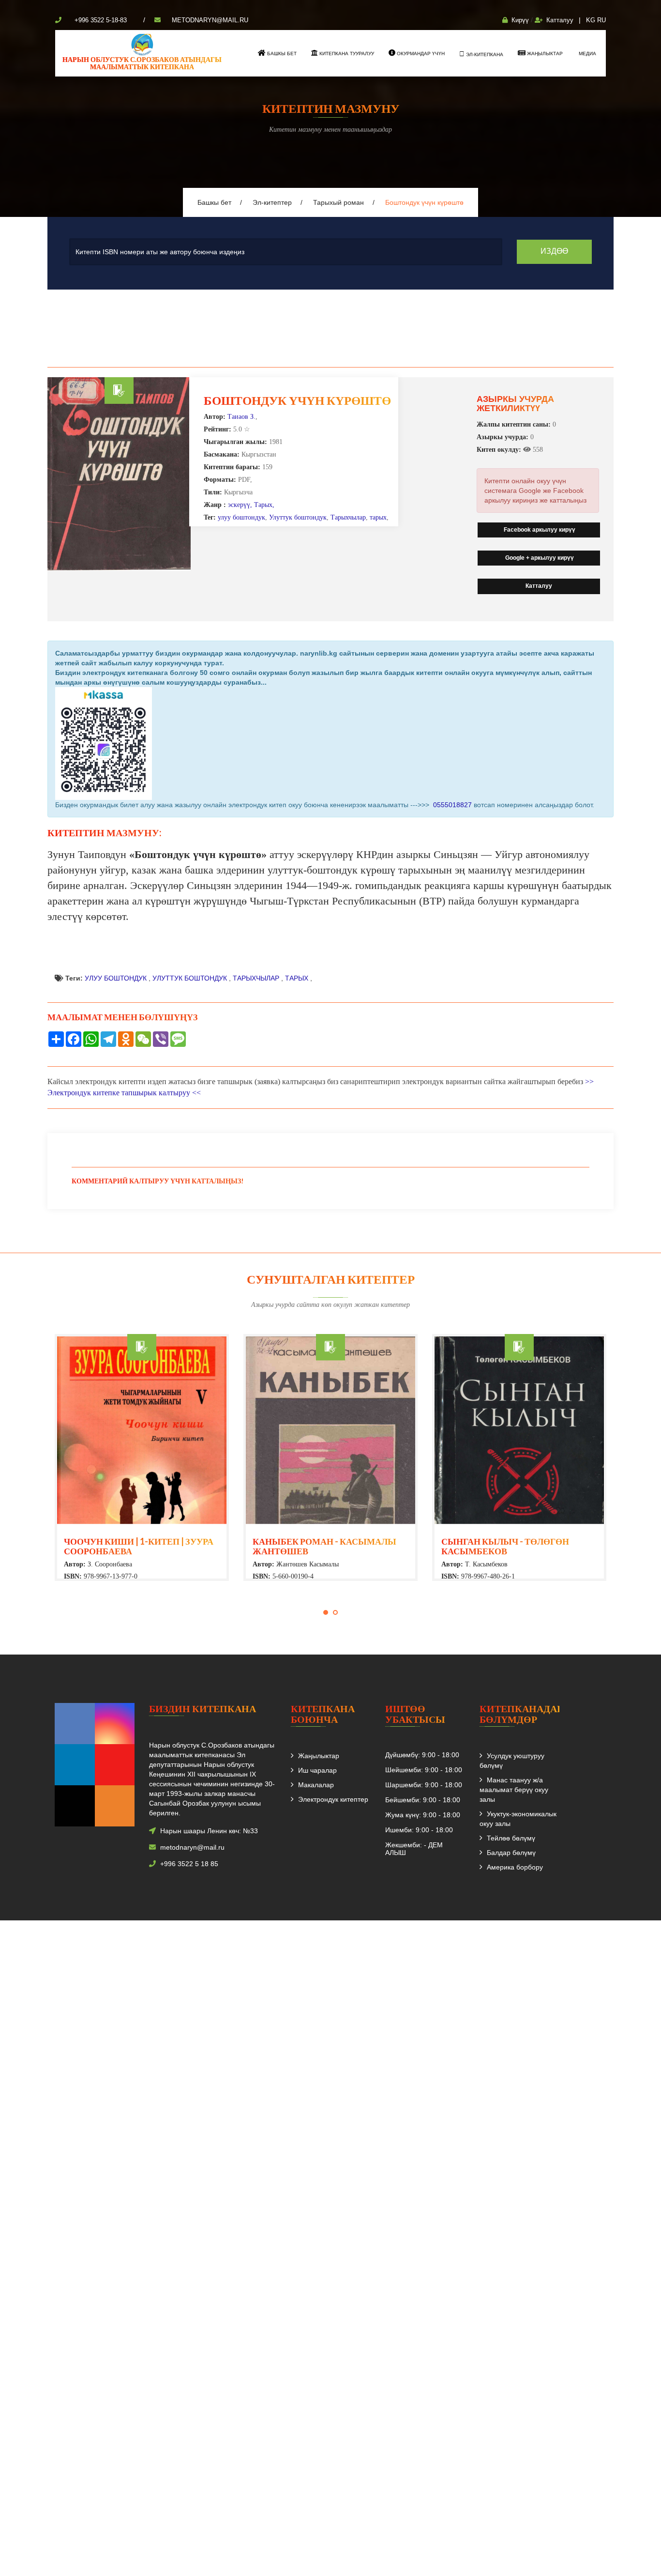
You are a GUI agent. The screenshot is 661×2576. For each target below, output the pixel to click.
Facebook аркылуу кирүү (539, 530)
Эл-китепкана (484, 54)
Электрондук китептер (333, 1799)
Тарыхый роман (338, 202)
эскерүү (239, 505)
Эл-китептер (272, 202)
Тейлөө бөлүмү (511, 1838)
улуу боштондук (241, 517)
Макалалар (316, 1785)
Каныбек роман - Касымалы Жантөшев (324, 1546)
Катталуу (560, 20)
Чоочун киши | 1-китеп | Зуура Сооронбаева (139, 1546)
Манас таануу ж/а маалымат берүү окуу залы (514, 1790)
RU (601, 20)
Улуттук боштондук (298, 517)
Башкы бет (281, 54)
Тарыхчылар (348, 517)
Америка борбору (515, 1867)
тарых (378, 517)
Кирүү (520, 20)
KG (591, 20)
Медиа (587, 54)
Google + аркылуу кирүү (539, 558)
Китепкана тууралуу (346, 54)
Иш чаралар (317, 1770)
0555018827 (451, 805)
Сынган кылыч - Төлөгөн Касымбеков (505, 1546)
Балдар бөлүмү (511, 1853)
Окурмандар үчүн (420, 54)
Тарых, (264, 505)
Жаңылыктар (544, 54)
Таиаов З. (241, 417)
